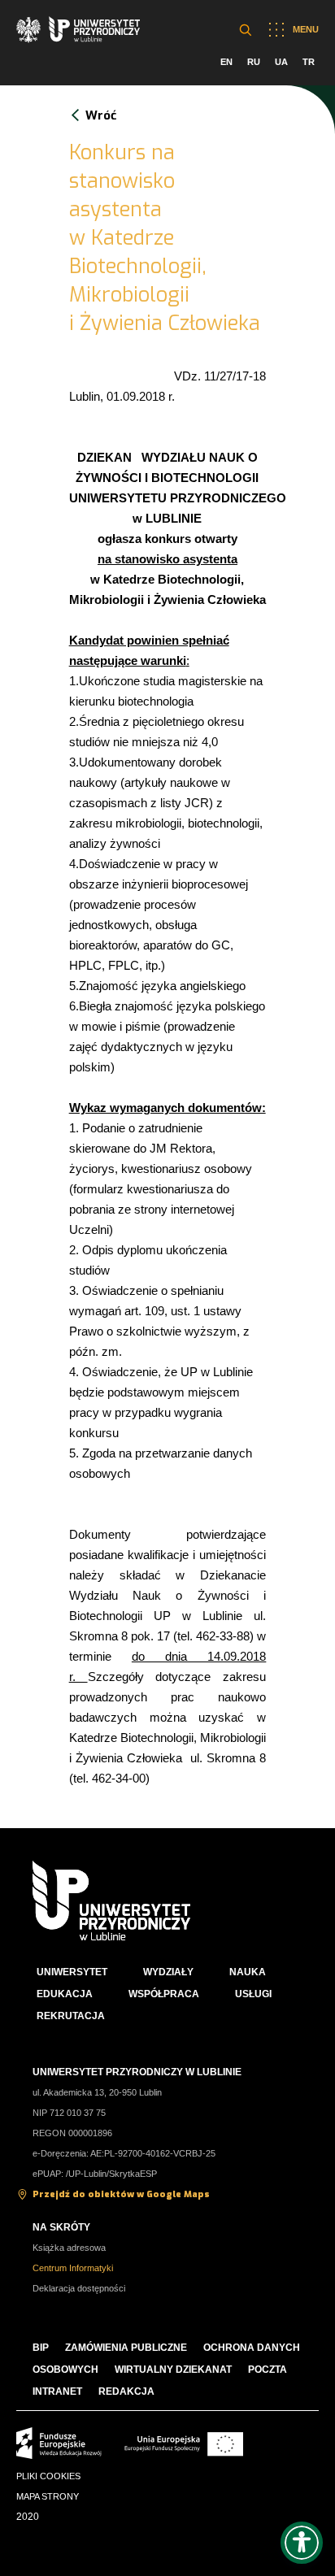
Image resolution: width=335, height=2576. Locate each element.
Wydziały (168, 1972)
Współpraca (164, 1994)
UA (281, 62)
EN (226, 62)
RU (254, 62)
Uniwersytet (72, 1972)
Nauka (248, 1972)
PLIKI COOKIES (48, 2476)
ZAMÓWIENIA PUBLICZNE (126, 2348)
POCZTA (268, 2370)
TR (309, 62)
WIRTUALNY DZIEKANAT (173, 2370)
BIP (41, 2348)
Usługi (253, 1994)
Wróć (101, 115)
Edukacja (65, 1994)
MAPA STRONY (48, 2496)
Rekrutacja (71, 2016)
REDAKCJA (126, 2391)
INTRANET (57, 2391)
